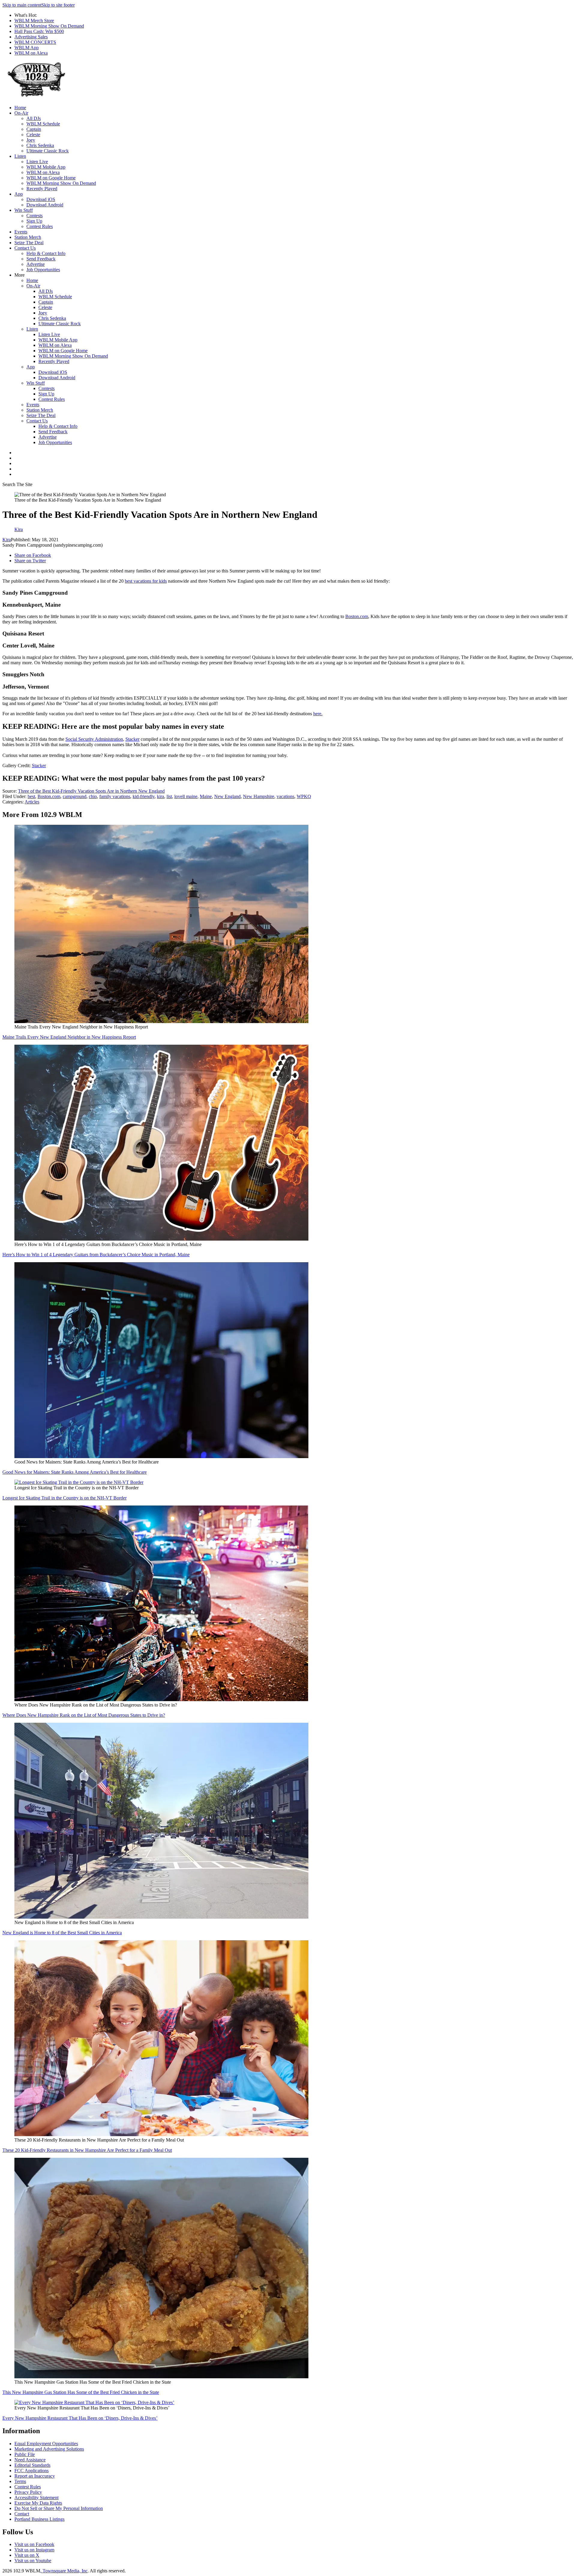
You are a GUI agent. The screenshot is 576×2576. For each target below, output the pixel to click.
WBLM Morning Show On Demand (49, 26)
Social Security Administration (94, 739)
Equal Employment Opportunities (46, 2444)
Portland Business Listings (39, 2519)
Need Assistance (30, 2460)
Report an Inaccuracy (35, 2476)
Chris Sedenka (40, 145)
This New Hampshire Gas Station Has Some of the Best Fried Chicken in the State (81, 2392)
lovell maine (186, 796)
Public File (25, 2454)
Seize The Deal (29, 243)
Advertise (36, 264)
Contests (34, 216)
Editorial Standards (32, 2465)
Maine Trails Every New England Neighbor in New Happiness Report (69, 1037)
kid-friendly (144, 796)
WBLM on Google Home (51, 178)
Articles (32, 802)
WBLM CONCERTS (35, 42)
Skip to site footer (58, 5)
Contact (22, 2514)
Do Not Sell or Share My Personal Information (59, 2508)
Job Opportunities (43, 270)
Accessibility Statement (36, 2498)
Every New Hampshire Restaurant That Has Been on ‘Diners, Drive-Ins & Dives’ (80, 2418)
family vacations (115, 796)
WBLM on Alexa (31, 53)
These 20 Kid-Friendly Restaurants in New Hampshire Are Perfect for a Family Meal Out (87, 2150)
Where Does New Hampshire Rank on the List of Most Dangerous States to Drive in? (84, 1715)
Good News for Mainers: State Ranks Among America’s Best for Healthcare (75, 1472)
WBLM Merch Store (34, 21)
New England (227, 796)
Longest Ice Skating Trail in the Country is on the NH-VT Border (64, 1498)
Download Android (45, 205)
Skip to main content (22, 5)
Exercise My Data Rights (38, 2503)
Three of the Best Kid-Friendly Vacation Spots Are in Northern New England (91, 791)
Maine (206, 796)
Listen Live (37, 162)
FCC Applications (31, 2471)
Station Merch (28, 237)
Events (21, 232)
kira (160, 796)
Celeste (33, 135)
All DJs (34, 118)
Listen (20, 156)
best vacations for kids (146, 581)
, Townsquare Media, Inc (64, 2571)
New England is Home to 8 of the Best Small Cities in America (62, 1933)
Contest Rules (40, 226)
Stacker (132, 739)
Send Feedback (41, 259)
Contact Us (25, 248)
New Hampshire (259, 796)
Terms (20, 2481)
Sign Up (34, 221)
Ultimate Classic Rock (48, 151)
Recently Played (42, 189)
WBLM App (27, 48)
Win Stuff (24, 210)
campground (75, 796)
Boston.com (357, 616)
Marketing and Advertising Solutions (49, 2449)
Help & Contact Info (46, 253)
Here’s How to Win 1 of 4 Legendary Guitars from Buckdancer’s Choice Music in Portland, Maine (96, 1255)
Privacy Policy (28, 2492)
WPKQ (304, 796)
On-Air (21, 113)
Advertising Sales (31, 37)
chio (93, 796)
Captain (34, 129)
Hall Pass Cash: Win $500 (39, 31)
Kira (7, 540)
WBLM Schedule (43, 124)
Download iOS (41, 199)
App (19, 194)
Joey (31, 140)
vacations (285, 796)
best (31, 796)
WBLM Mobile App (46, 167)
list (169, 796)
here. (318, 714)
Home (20, 108)
